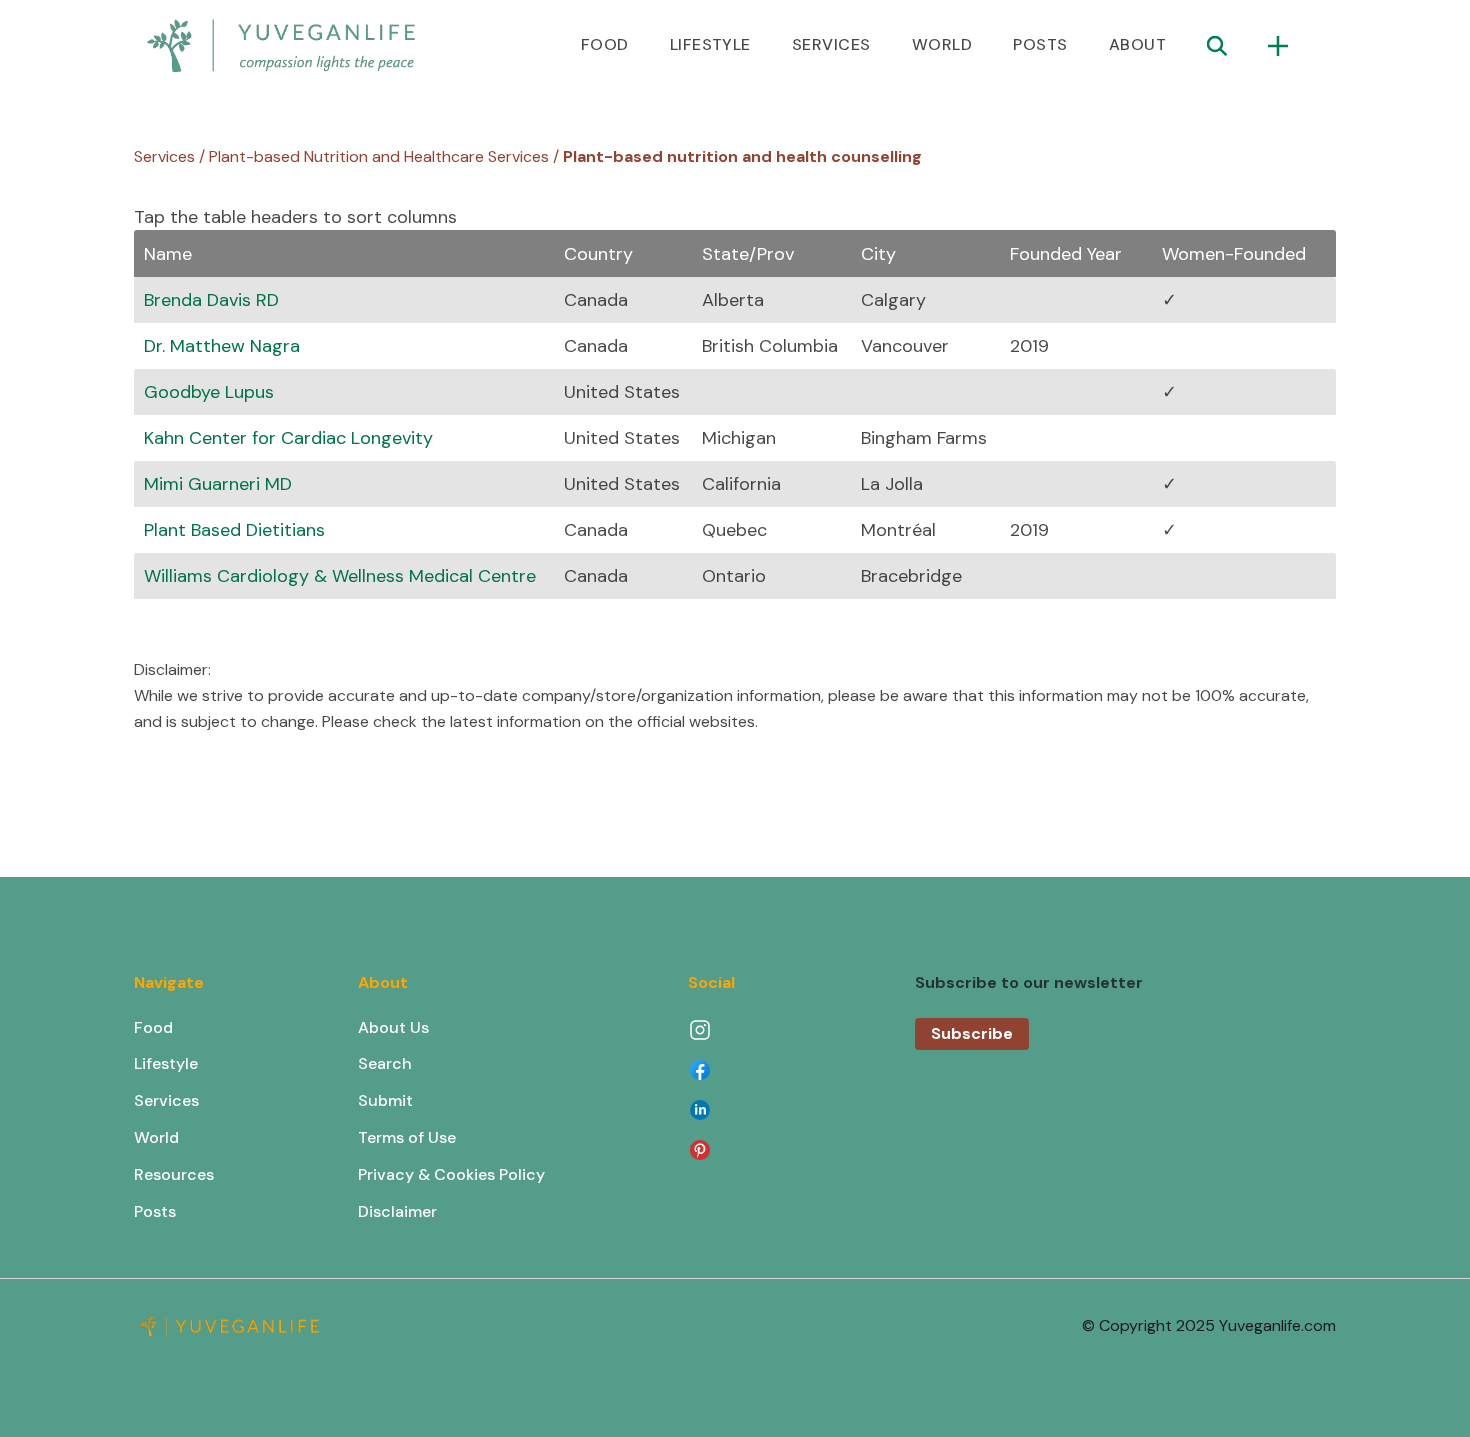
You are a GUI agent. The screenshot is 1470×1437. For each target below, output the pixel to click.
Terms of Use (407, 1137)
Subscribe (972, 1033)
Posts (155, 1211)
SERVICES (831, 44)
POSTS (1040, 44)
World (156, 1137)
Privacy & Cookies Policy (451, 1174)
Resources (174, 1174)
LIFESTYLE (710, 44)
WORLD (942, 44)
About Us (393, 1027)
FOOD (605, 44)
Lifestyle (166, 1063)
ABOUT (1137, 44)
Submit (385, 1100)
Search (385, 1063)
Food (153, 1027)
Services (166, 1100)
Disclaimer (397, 1211)
